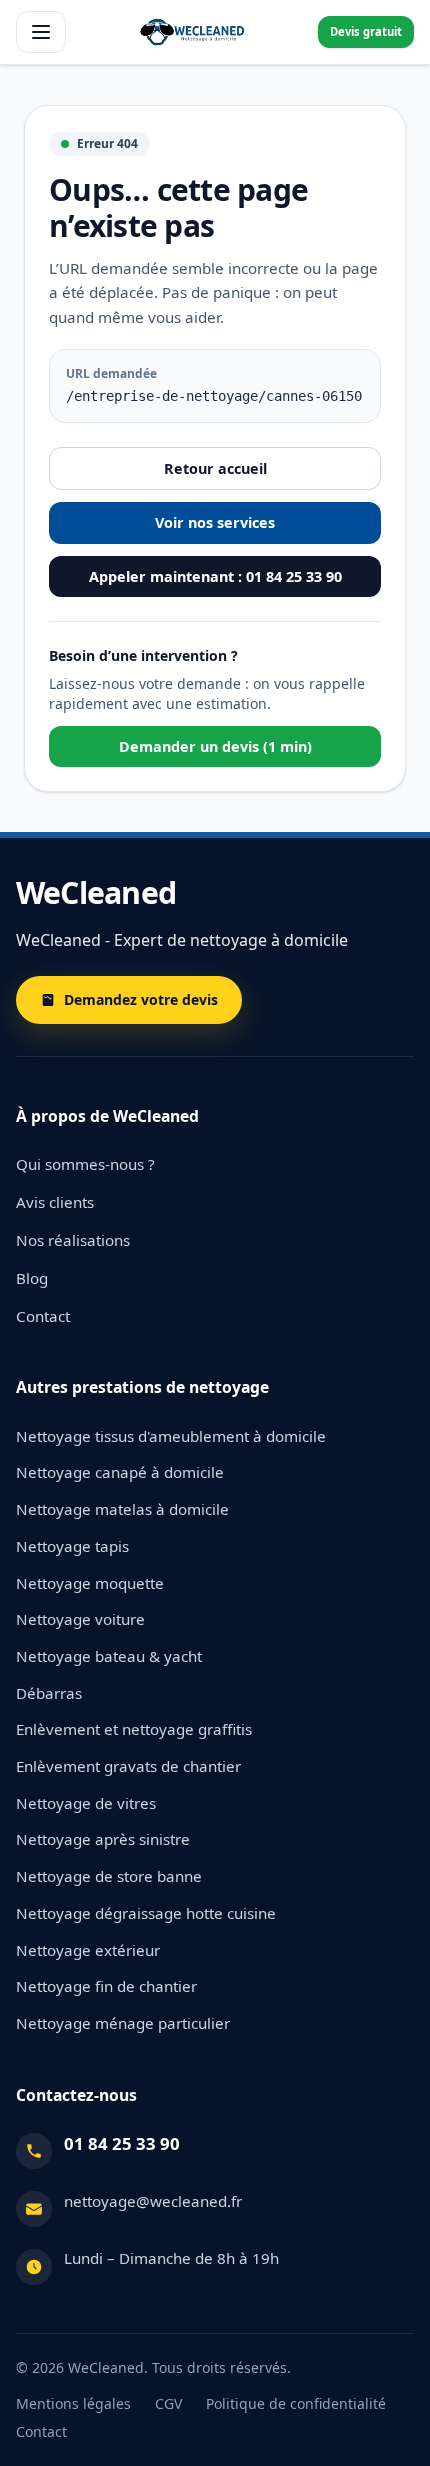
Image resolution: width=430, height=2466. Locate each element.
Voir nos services (215, 522)
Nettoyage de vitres (86, 1803)
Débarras (49, 1693)
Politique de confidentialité (296, 2403)
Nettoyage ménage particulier (123, 2023)
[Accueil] (192, 32)
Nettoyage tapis (72, 1546)
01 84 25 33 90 (122, 2143)
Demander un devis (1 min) (215, 746)
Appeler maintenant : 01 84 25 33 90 (215, 576)
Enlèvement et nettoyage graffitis (134, 1729)
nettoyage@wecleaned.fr (153, 2201)
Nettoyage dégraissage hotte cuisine (146, 1913)
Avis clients (55, 1202)
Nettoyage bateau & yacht (109, 1656)
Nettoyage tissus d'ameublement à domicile (171, 1436)
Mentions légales (73, 2403)
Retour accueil (215, 468)
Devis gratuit (366, 31)
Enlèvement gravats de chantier (128, 1766)
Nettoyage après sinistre (103, 1839)
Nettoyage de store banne (109, 1876)
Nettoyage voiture (80, 1619)
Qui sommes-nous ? (85, 1164)
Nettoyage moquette (90, 1583)
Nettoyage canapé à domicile (120, 1472)
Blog (32, 1278)
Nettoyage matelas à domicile (122, 1509)
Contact (43, 1316)
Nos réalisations (73, 1240)
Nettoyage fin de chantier (106, 1986)
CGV (168, 2403)
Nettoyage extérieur (88, 1950)
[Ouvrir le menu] (41, 32)
